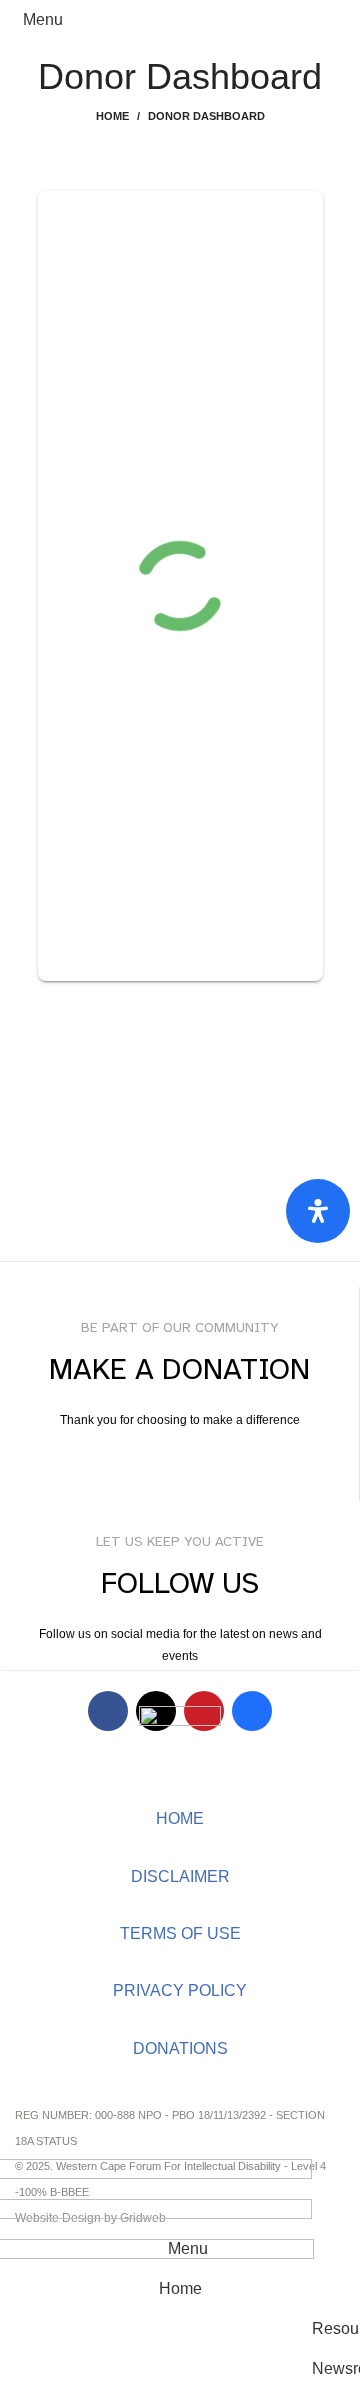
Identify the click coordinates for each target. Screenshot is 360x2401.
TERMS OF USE (180, 1933)
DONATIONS (180, 2048)
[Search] (329, 20)
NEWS (180, 2143)
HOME (180, 1818)
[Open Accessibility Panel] (318, 1211)
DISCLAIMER (180, 1876)
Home (112, 116)
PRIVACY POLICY (180, 1990)
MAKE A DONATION (180, 1459)
